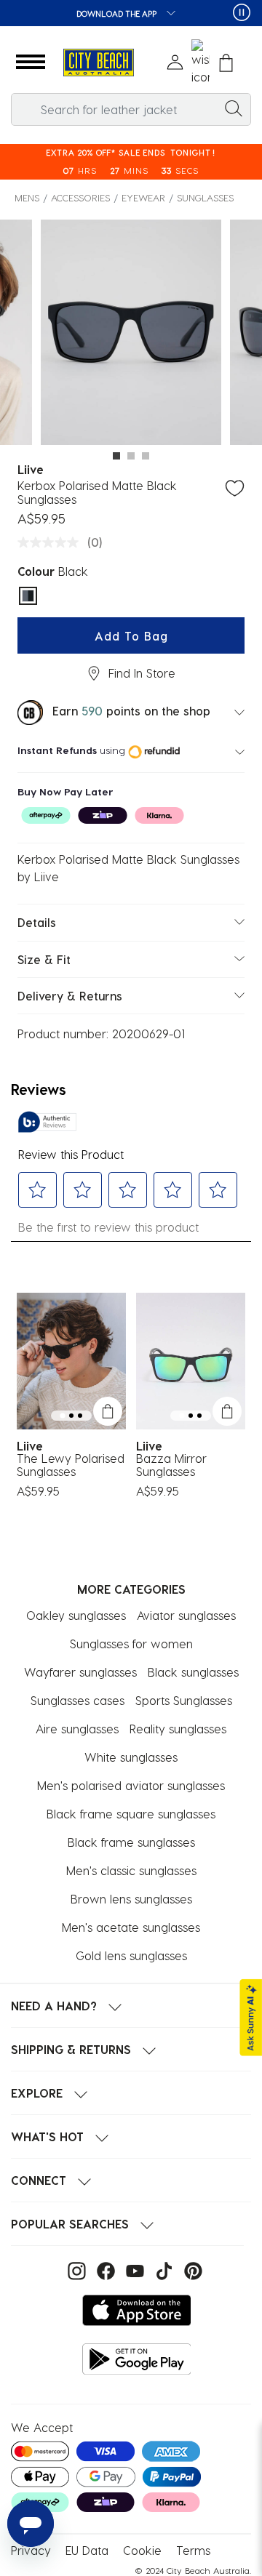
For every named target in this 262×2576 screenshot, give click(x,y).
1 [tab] (116, 456)
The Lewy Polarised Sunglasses (71, 1465)
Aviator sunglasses (186, 1615)
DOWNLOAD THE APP (118, 13)
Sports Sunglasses (184, 1700)
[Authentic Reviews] (47, 1122)
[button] (31, 63)
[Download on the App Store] (137, 2310)
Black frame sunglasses (131, 1842)
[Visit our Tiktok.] (162, 2269)
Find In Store (142, 673)
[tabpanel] (131, 334)
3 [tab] (146, 456)
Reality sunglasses (178, 1729)
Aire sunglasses (77, 1729)
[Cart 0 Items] (226, 63)
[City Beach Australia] (98, 63)
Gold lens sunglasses (131, 1955)
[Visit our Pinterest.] (190, 2269)
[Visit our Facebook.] (104, 2269)
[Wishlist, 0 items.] (201, 63)
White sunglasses (131, 1757)
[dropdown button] (167, 14)
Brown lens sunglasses (131, 1899)
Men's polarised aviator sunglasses (131, 1785)
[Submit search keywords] (234, 108)
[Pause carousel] (242, 12)
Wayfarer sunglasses (80, 1672)
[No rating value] (52, 542)
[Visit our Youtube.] (133, 2269)
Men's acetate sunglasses (131, 1927)
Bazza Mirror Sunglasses (171, 1465)
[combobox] (131, 109)
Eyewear (143, 197)
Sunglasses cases (78, 1700)
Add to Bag (131, 636)
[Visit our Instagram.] (75, 2269)
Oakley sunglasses (76, 1615)
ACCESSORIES (80, 197)
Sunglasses (205, 197)
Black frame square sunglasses (131, 1814)
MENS (27, 197)
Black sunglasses (193, 1672)
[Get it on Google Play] (137, 2359)
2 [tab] (131, 456)
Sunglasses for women (131, 1644)
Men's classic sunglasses (131, 1870)
